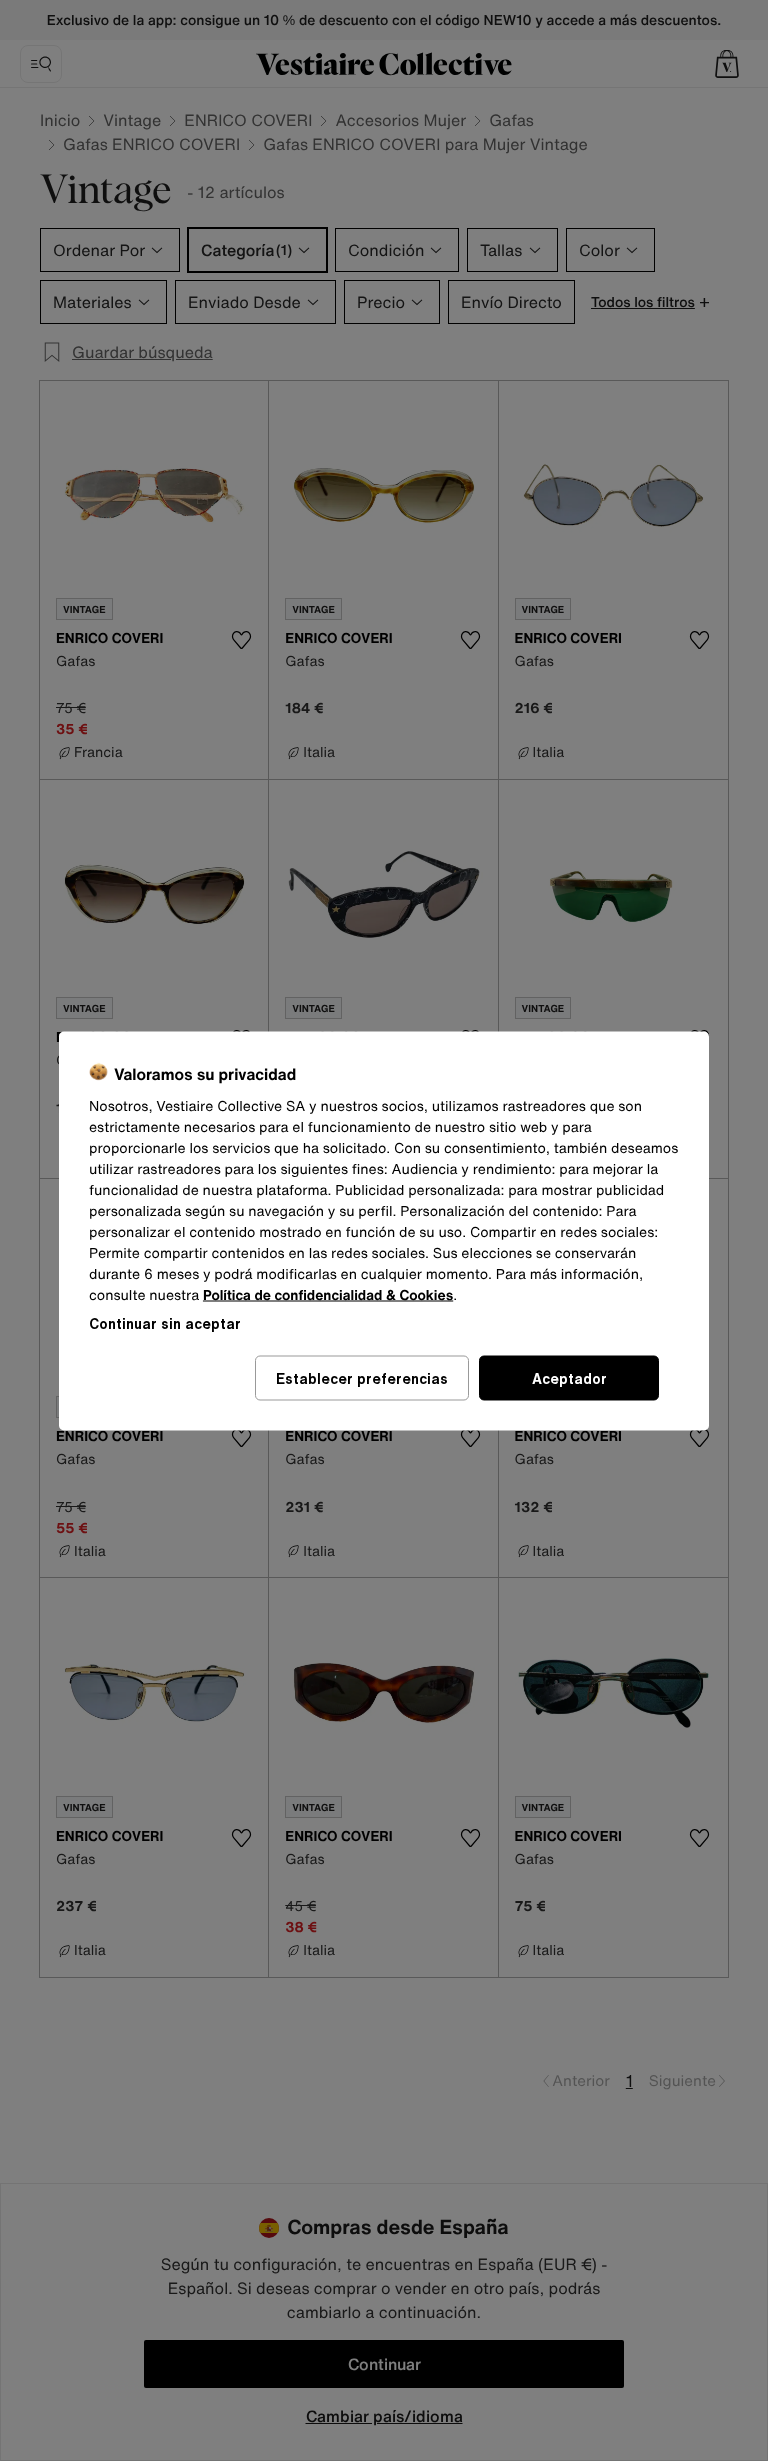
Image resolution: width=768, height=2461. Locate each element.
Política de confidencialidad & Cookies (328, 1294)
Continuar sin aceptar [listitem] (165, 1322)
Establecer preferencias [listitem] (362, 1377)
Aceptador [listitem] (569, 1377)
